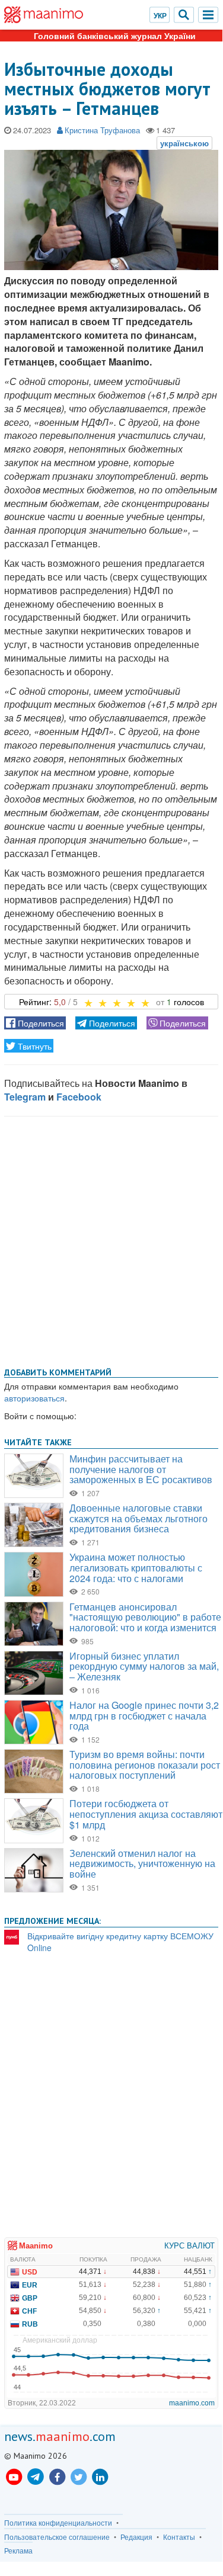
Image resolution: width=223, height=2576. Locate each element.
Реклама (18, 2551)
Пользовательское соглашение (57, 2537)
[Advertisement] (111, 1239)
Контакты (179, 2537)
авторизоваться (34, 1398)
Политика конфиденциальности (58, 2523)
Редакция (136, 2537)
